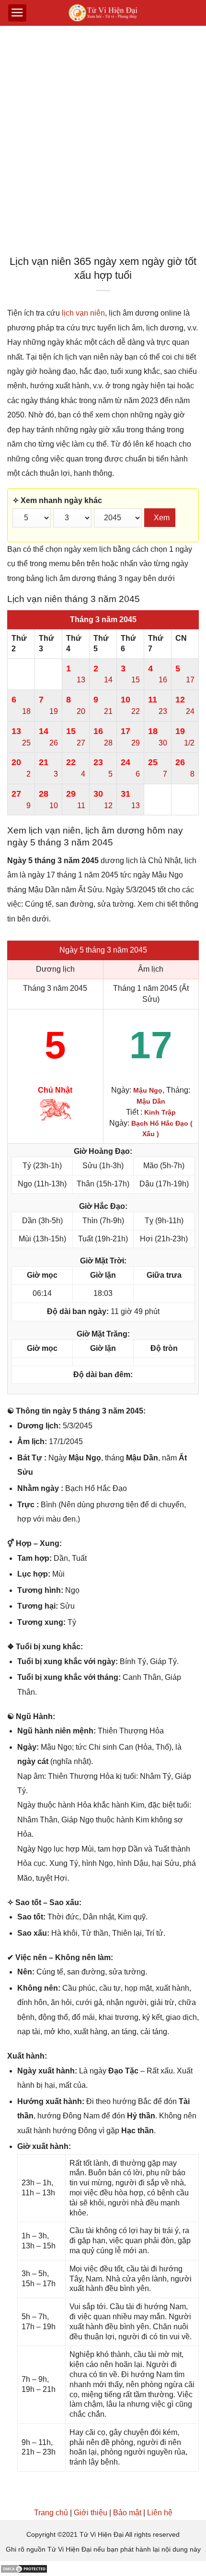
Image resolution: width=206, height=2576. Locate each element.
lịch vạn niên (83, 313)
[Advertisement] (103, 143)
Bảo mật (127, 2513)
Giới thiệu (91, 2513)
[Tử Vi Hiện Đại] (103, 13)
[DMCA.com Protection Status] (24, 2568)
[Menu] (17, 13)
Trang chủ (51, 2513)
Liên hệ (160, 2513)
